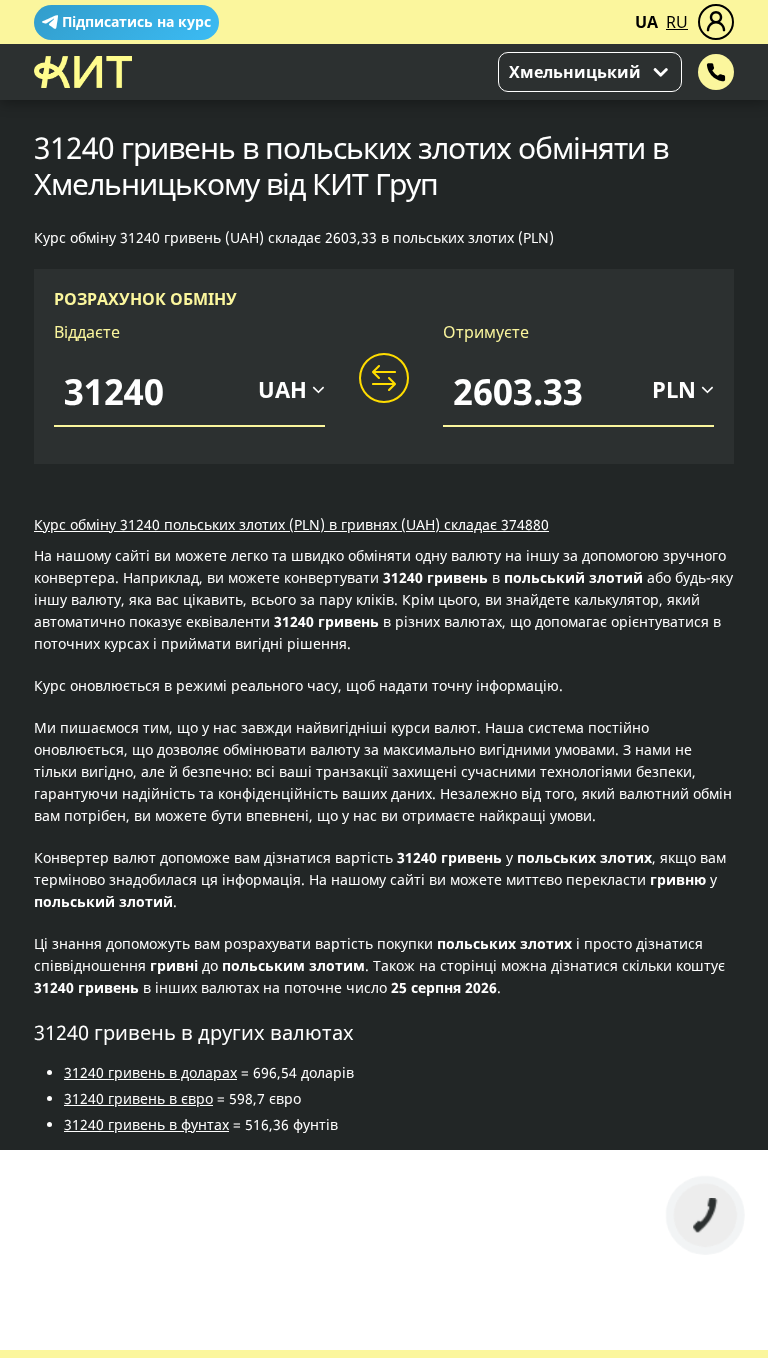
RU (677, 22)
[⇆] (384, 379)
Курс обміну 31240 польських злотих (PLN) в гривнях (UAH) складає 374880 (291, 524)
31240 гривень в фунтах (146, 1124)
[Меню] (716, 22)
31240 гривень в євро (138, 1098)
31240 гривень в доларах (150, 1072)
